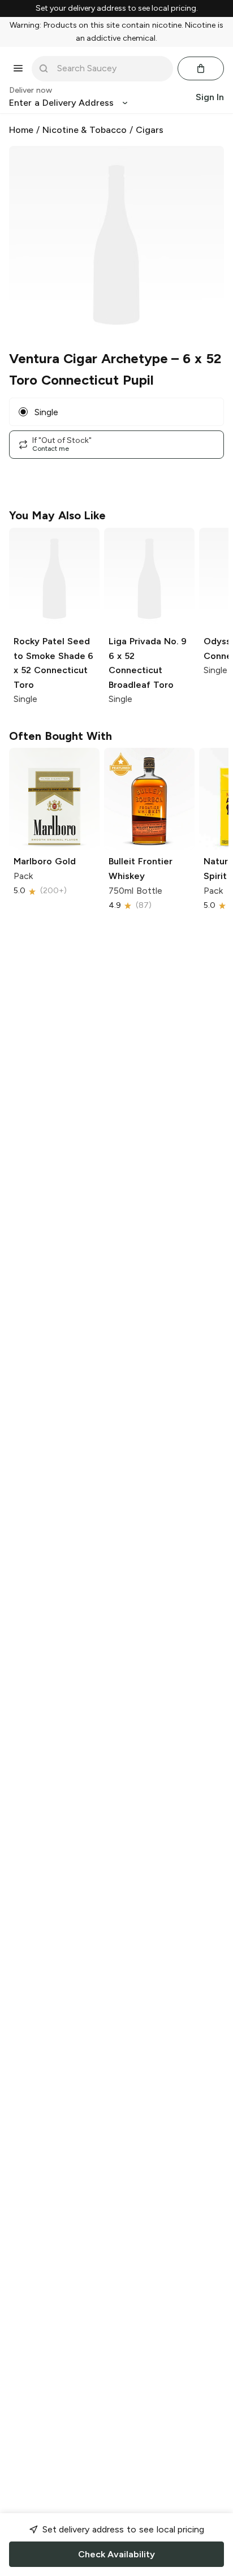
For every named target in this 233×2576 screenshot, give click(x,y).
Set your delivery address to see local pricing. (117, 8)
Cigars (150, 130)
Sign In (210, 97)
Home (21, 130)
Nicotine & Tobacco (85, 130)
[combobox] (110, 68)
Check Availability (116, 2554)
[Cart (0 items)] (201, 68)
